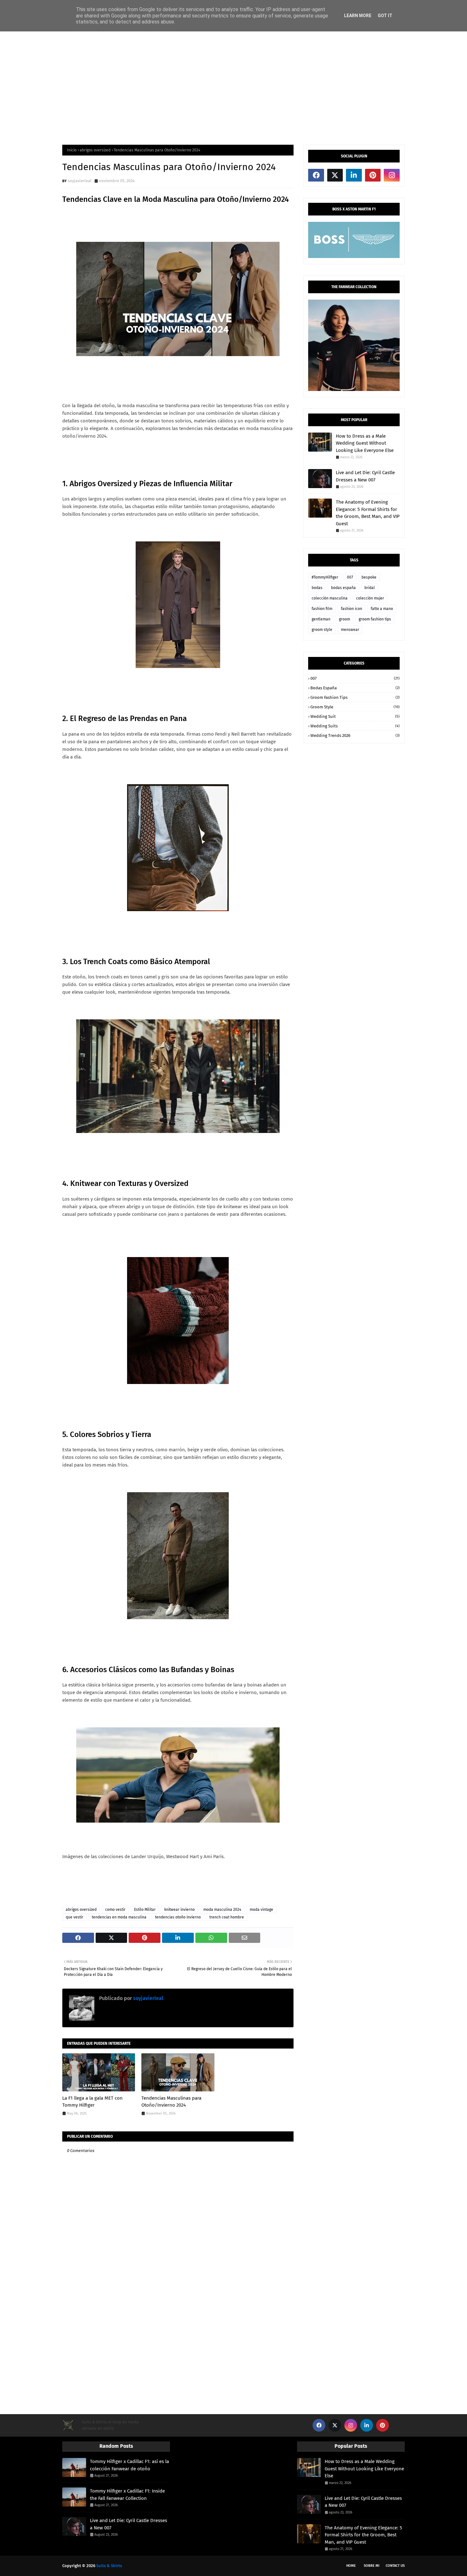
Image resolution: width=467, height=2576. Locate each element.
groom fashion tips (375, 619)
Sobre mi (372, 2566)
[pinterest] (373, 175)
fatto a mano (382, 609)
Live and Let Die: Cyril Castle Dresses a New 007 (365, 476)
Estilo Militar (145, 1910)
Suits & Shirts (109, 2566)
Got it (385, 16)
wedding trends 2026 (355, 735)
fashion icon (352, 609)
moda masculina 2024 (222, 1910)
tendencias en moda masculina (119, 1917)
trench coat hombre (227, 1917)
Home (351, 2566)
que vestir (74, 1917)
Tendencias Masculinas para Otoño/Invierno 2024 (171, 2102)
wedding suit (355, 716)
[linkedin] (354, 175)
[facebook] (316, 175)
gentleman (321, 619)
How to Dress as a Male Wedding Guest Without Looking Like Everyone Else (365, 443)
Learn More (358, 16)
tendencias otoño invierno (178, 1917)
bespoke (369, 577)
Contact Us (395, 2566)
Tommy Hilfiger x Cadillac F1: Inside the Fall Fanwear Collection (127, 2495)
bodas (317, 588)
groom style (322, 630)
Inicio (72, 150)
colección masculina (330, 598)
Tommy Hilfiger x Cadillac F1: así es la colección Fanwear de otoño (129, 2465)
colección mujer (370, 598)
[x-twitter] (335, 175)
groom (345, 619)
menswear (350, 630)
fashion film (322, 609)
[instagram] (392, 175)
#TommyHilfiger (325, 577)
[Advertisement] (233, 88)
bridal (370, 588)
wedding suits (355, 726)
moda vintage (261, 1910)
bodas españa (343, 588)
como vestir (115, 1910)
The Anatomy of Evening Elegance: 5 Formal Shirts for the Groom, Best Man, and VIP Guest (368, 513)
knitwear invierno (179, 1910)
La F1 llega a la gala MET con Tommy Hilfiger (92, 2102)
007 (350, 577)
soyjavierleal (80, 181)
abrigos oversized (95, 150)
